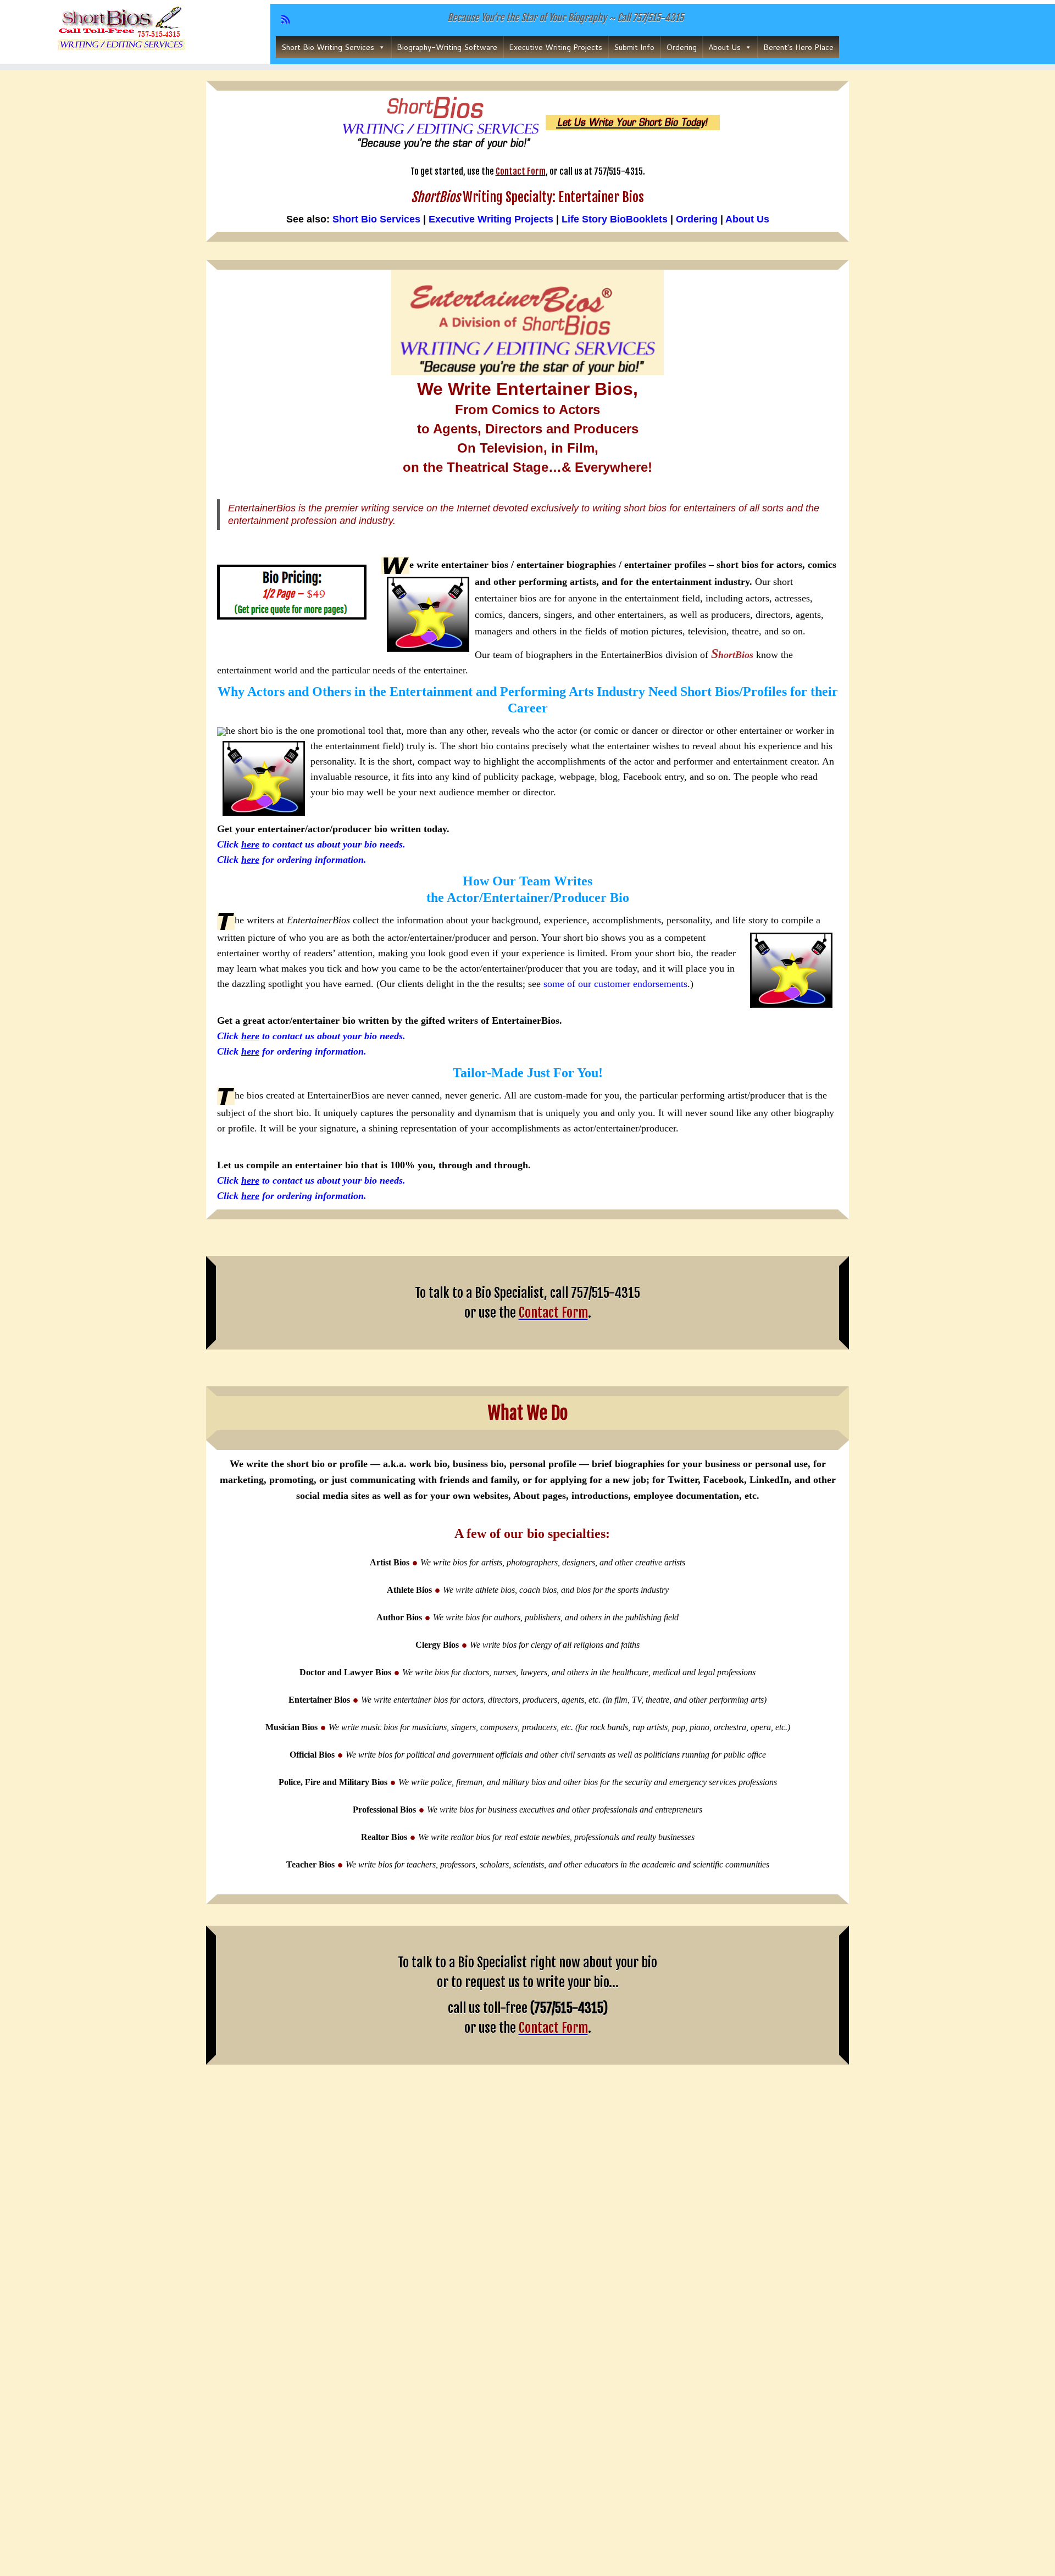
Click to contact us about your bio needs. (311, 844)
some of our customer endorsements (615, 984)
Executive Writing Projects (556, 47)
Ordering (681, 47)
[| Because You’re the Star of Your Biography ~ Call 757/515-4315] (122, 30)
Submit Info (634, 47)
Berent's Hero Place (798, 47)
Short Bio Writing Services (328, 47)
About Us (724, 47)
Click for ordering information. (292, 860)
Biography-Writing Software (447, 47)
